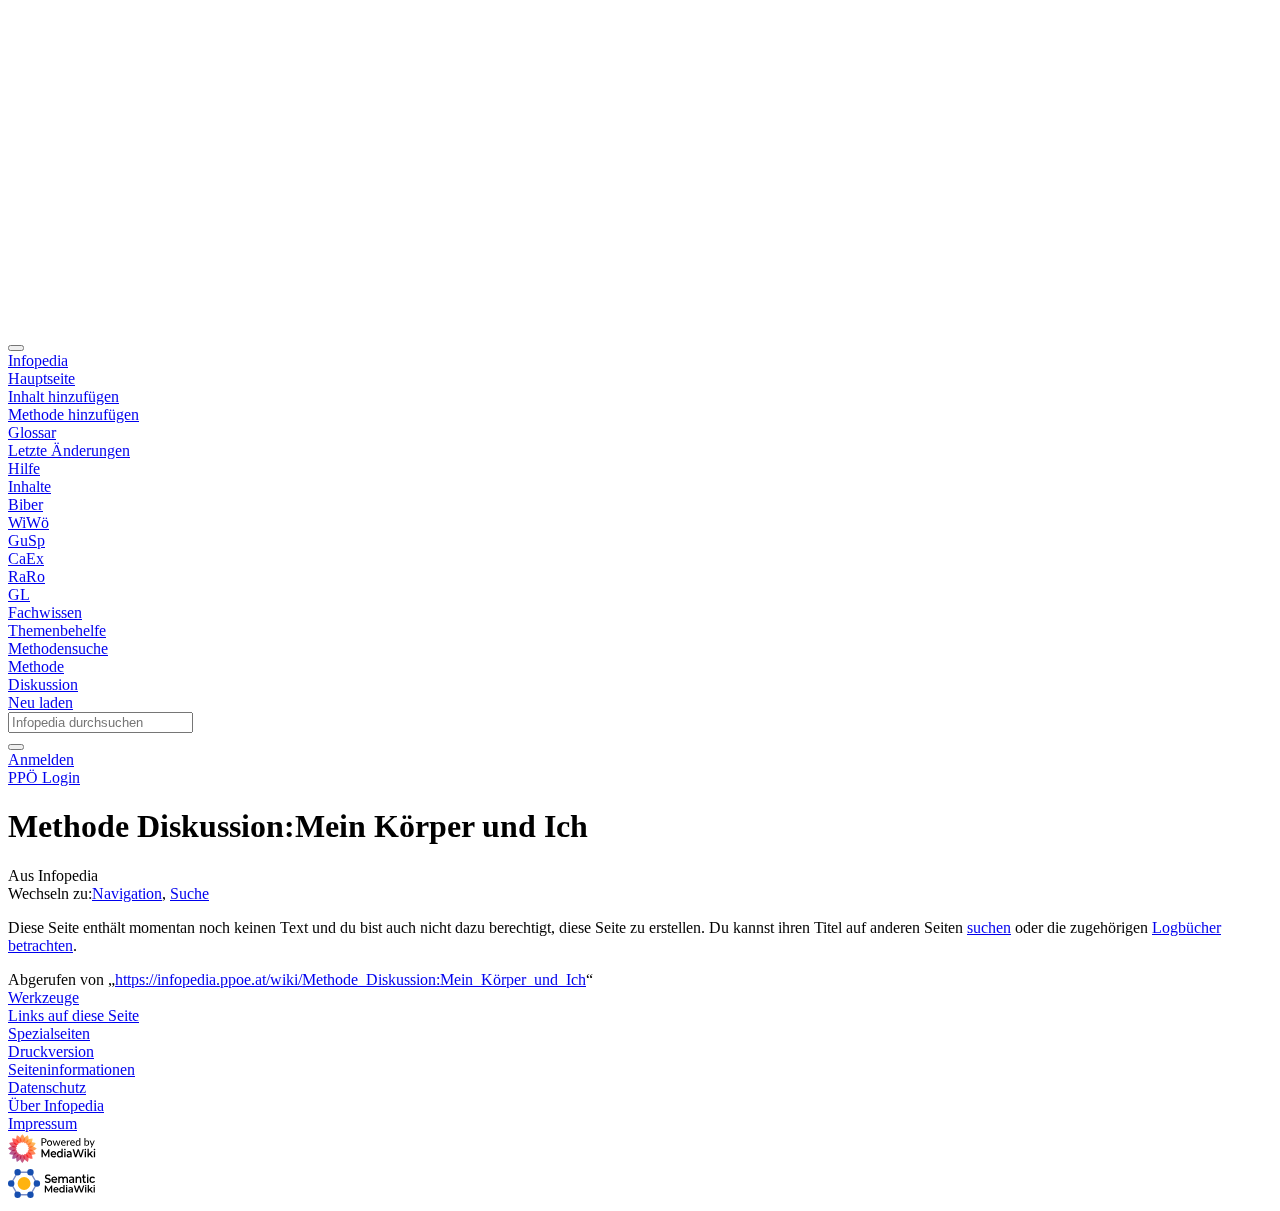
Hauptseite (41, 378)
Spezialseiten (49, 1033)
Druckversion (51, 1051)
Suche (189, 893)
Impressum (42, 1123)
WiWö (28, 522)
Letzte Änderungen (69, 450)
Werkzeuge (43, 997)
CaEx (26, 558)
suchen (989, 927)
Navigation (127, 893)
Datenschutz (47, 1087)
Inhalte (29, 486)
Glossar (32, 432)
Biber (25, 504)
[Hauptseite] (550, 324)
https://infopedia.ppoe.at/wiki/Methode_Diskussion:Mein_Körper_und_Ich (350, 979)
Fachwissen (45, 612)
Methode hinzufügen (73, 414)
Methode (36, 666)
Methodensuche (58, 648)
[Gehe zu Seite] (16, 747)
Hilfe (24, 468)
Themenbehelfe (57, 630)
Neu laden (40, 702)
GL (19, 594)
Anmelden (41, 759)
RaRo (26, 576)
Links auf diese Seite (73, 1015)
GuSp (26, 540)
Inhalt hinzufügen (63, 396)
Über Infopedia (56, 1105)
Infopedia (38, 360)
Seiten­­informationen (71, 1069)
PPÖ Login (44, 777)
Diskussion (43, 684)
